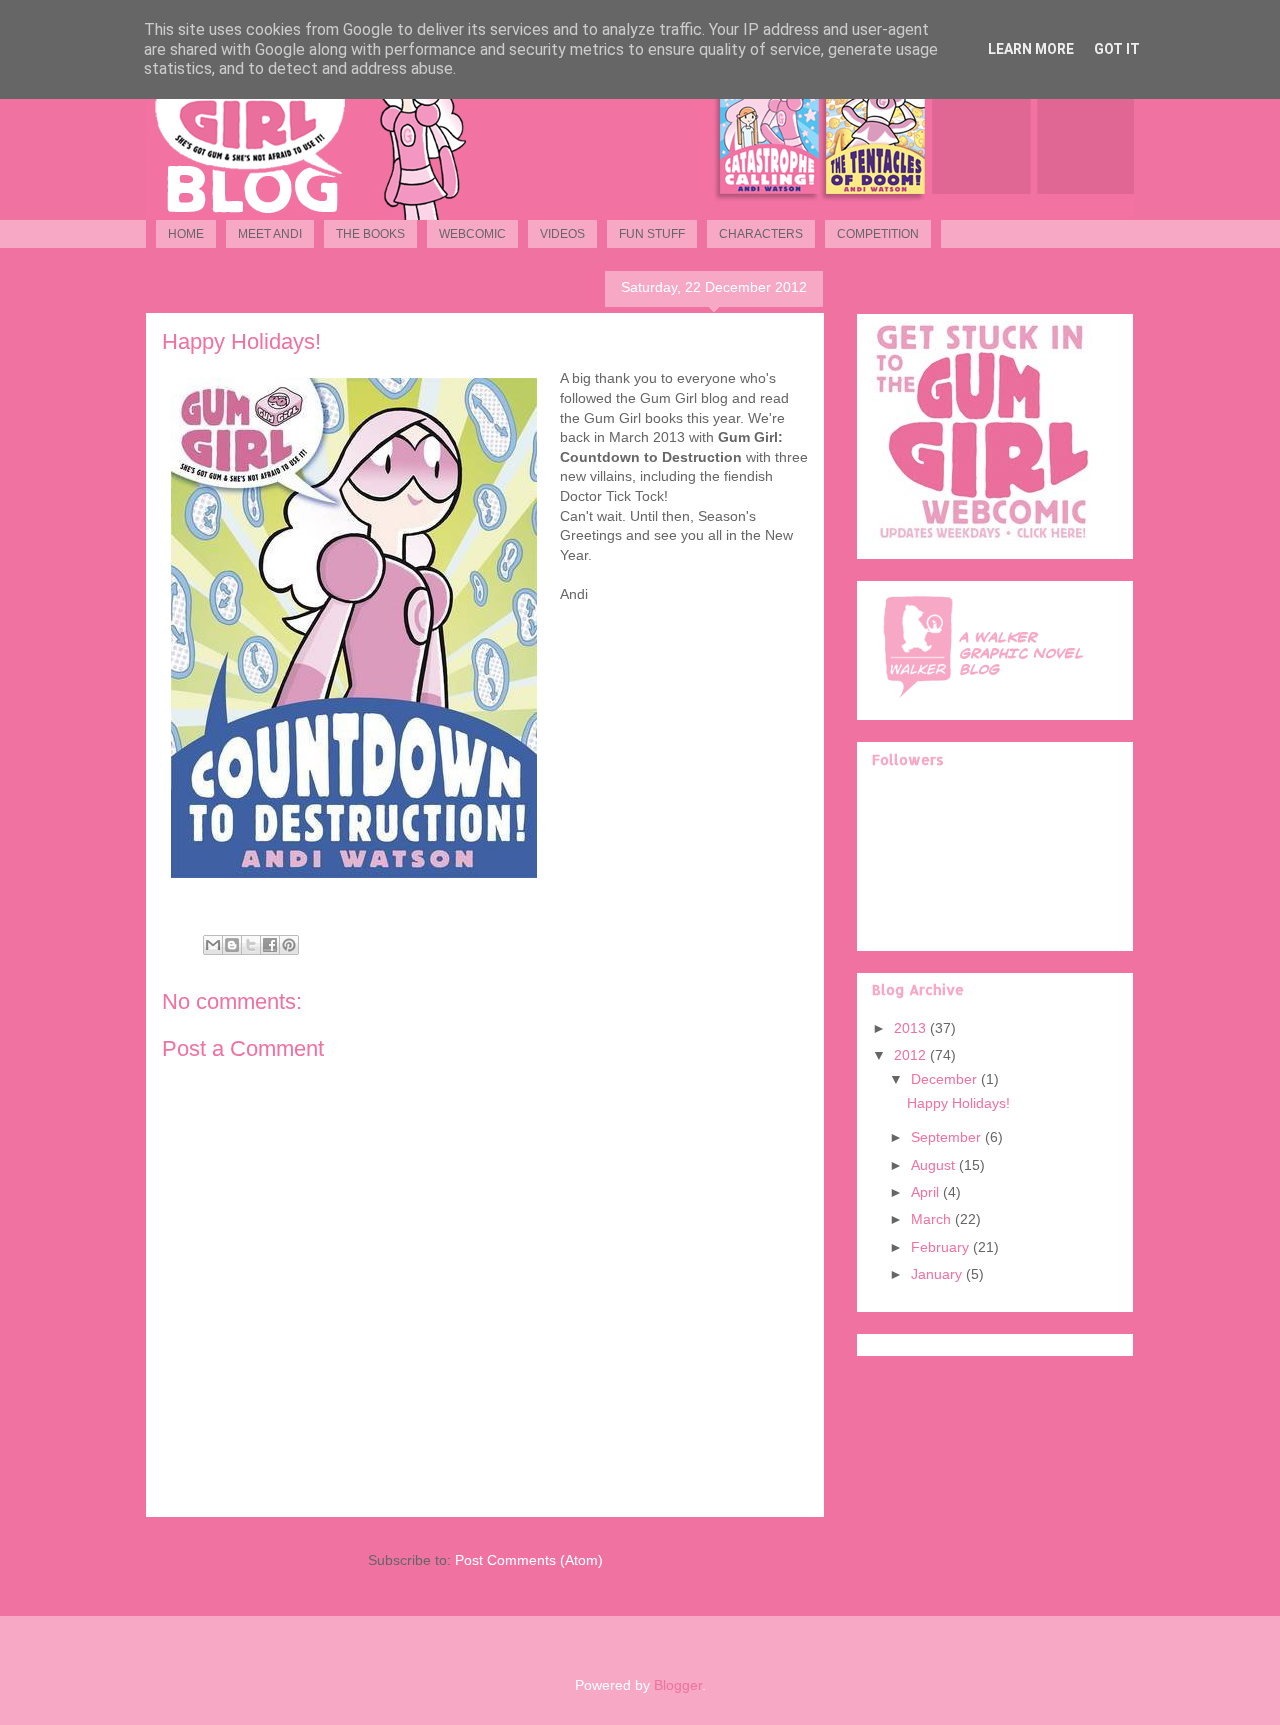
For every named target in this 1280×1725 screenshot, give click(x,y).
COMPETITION (878, 234)
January (938, 1274)
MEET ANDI (270, 234)
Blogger (678, 1685)
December (946, 1079)
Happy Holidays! (958, 1103)
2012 (912, 1055)
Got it (1117, 49)
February (942, 1247)
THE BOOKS (370, 234)
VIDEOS (562, 234)
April (927, 1192)
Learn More (1031, 49)
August (935, 1165)
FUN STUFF (652, 234)
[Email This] (213, 945)
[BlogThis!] (232, 945)
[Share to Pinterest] (289, 945)
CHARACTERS (761, 234)
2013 (912, 1028)
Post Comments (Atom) (529, 1560)
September (948, 1137)
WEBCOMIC (472, 234)
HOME (186, 234)
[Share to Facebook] (270, 945)
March (933, 1219)
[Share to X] (251, 945)
